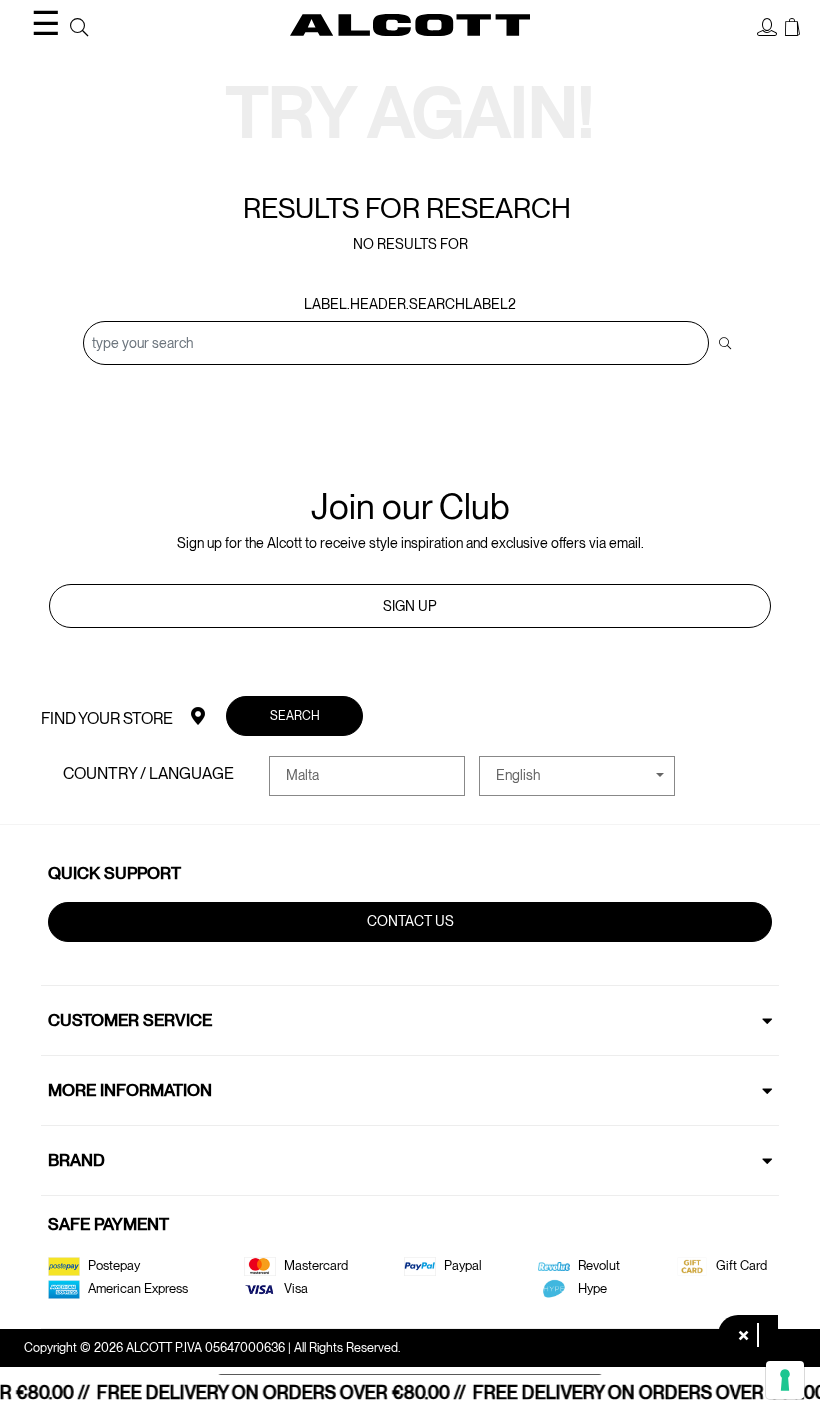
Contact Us (410, 921)
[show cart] (792, 28)
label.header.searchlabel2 (410, 304)
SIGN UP (410, 606)
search (295, 715)
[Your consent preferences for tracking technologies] (785, 1380)
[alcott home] (410, 25)
